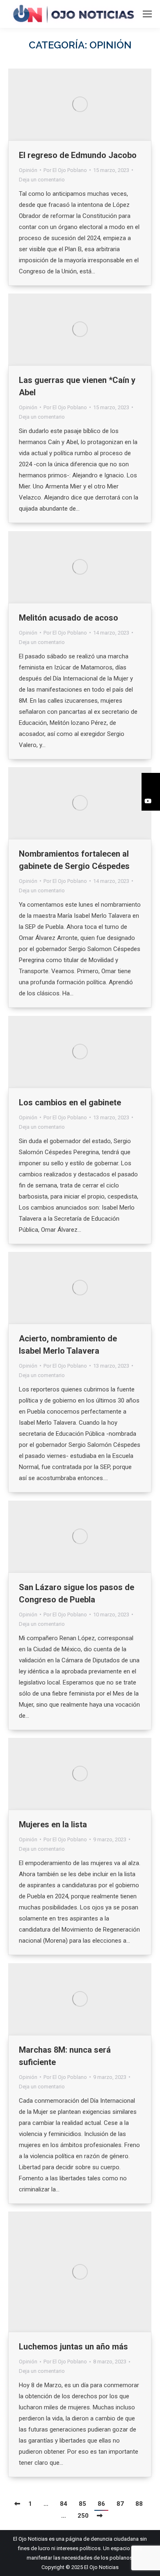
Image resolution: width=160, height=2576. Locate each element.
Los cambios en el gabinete (70, 1102)
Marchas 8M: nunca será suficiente (65, 2056)
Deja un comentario (42, 180)
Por (65, 170)
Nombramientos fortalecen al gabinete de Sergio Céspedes (75, 860)
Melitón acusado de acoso (69, 618)
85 (82, 2504)
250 (83, 2516)
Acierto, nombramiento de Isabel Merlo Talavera (68, 1345)
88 (139, 2504)
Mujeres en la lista (53, 1824)
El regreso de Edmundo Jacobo (78, 155)
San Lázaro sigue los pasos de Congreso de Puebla (77, 1593)
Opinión (28, 170)
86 (101, 2504)
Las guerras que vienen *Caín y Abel (77, 386)
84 (64, 2504)
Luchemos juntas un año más (73, 2347)
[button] (151, 782)
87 (120, 2504)
